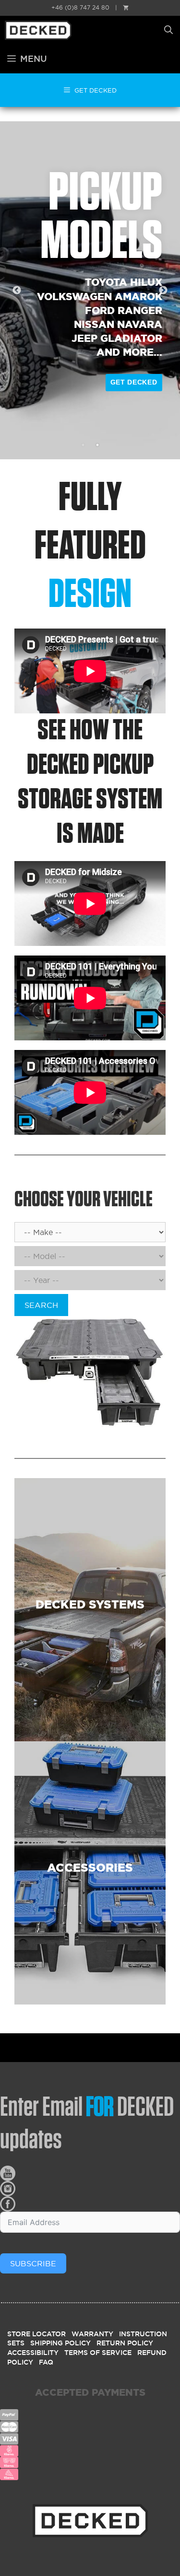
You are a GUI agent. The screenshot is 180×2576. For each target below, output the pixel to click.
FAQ (46, 2362)
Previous (17, 291)
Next (163, 291)
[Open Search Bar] (168, 30)
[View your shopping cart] (126, 7)
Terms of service (98, 2353)
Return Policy (125, 2343)
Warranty (92, 2334)
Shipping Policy (60, 2343)
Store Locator (36, 2334)
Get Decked (134, 382)
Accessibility (33, 2353)
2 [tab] (97, 445)
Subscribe (33, 2263)
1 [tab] (83, 445)
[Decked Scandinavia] (56, 30)
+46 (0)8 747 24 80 (80, 7)
